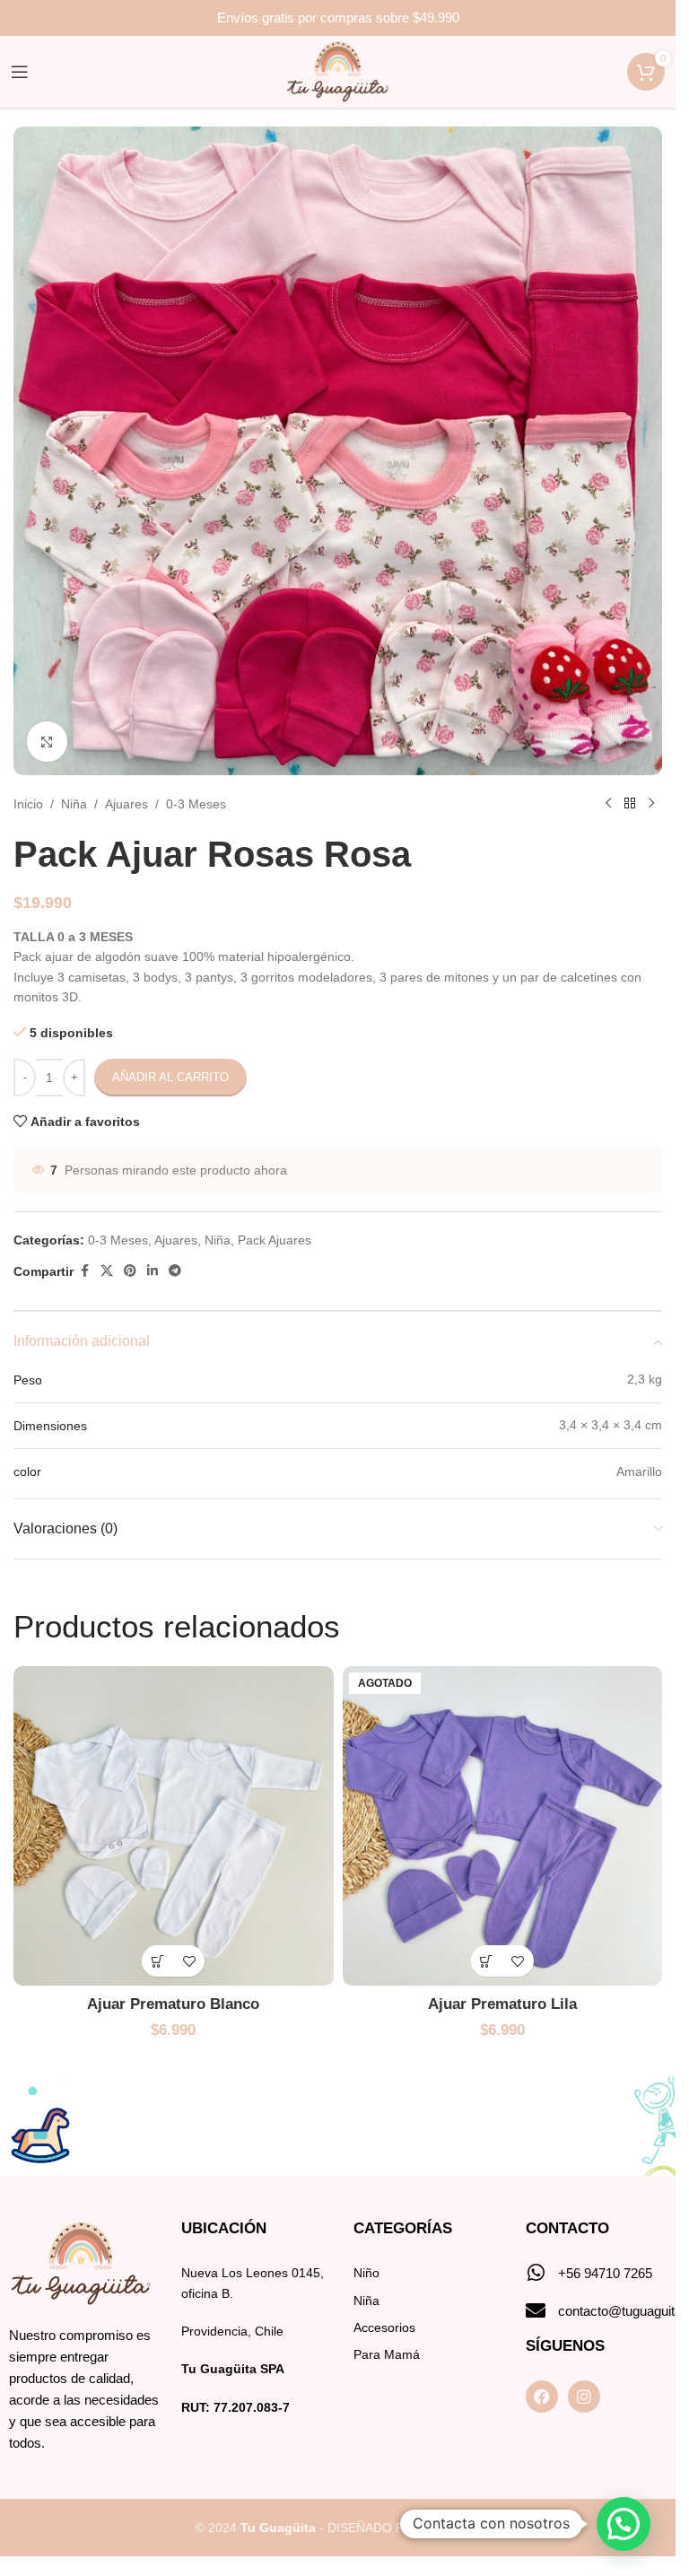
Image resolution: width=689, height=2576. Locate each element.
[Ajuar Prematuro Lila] (503, 1826)
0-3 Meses (196, 804)
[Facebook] (542, 2397)
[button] (157, 1961)
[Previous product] (608, 804)
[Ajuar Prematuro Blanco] (174, 1826)
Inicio (28, 804)
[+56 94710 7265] (536, 2273)
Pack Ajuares (275, 1240)
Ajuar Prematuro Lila (502, 2004)
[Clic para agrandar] (47, 742)
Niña (74, 804)
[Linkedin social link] (153, 1271)
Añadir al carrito (170, 1077)
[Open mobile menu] (20, 72)
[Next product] (651, 804)
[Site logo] (338, 71)
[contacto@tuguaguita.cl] (536, 2310)
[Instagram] (584, 2397)
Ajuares (126, 804)
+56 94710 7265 (605, 2273)
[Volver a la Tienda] (630, 804)
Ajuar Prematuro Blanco (173, 2004)
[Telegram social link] (175, 1271)
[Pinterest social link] (130, 1271)
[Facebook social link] (84, 1271)
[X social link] (107, 1271)
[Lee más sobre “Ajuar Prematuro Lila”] (487, 1961)
